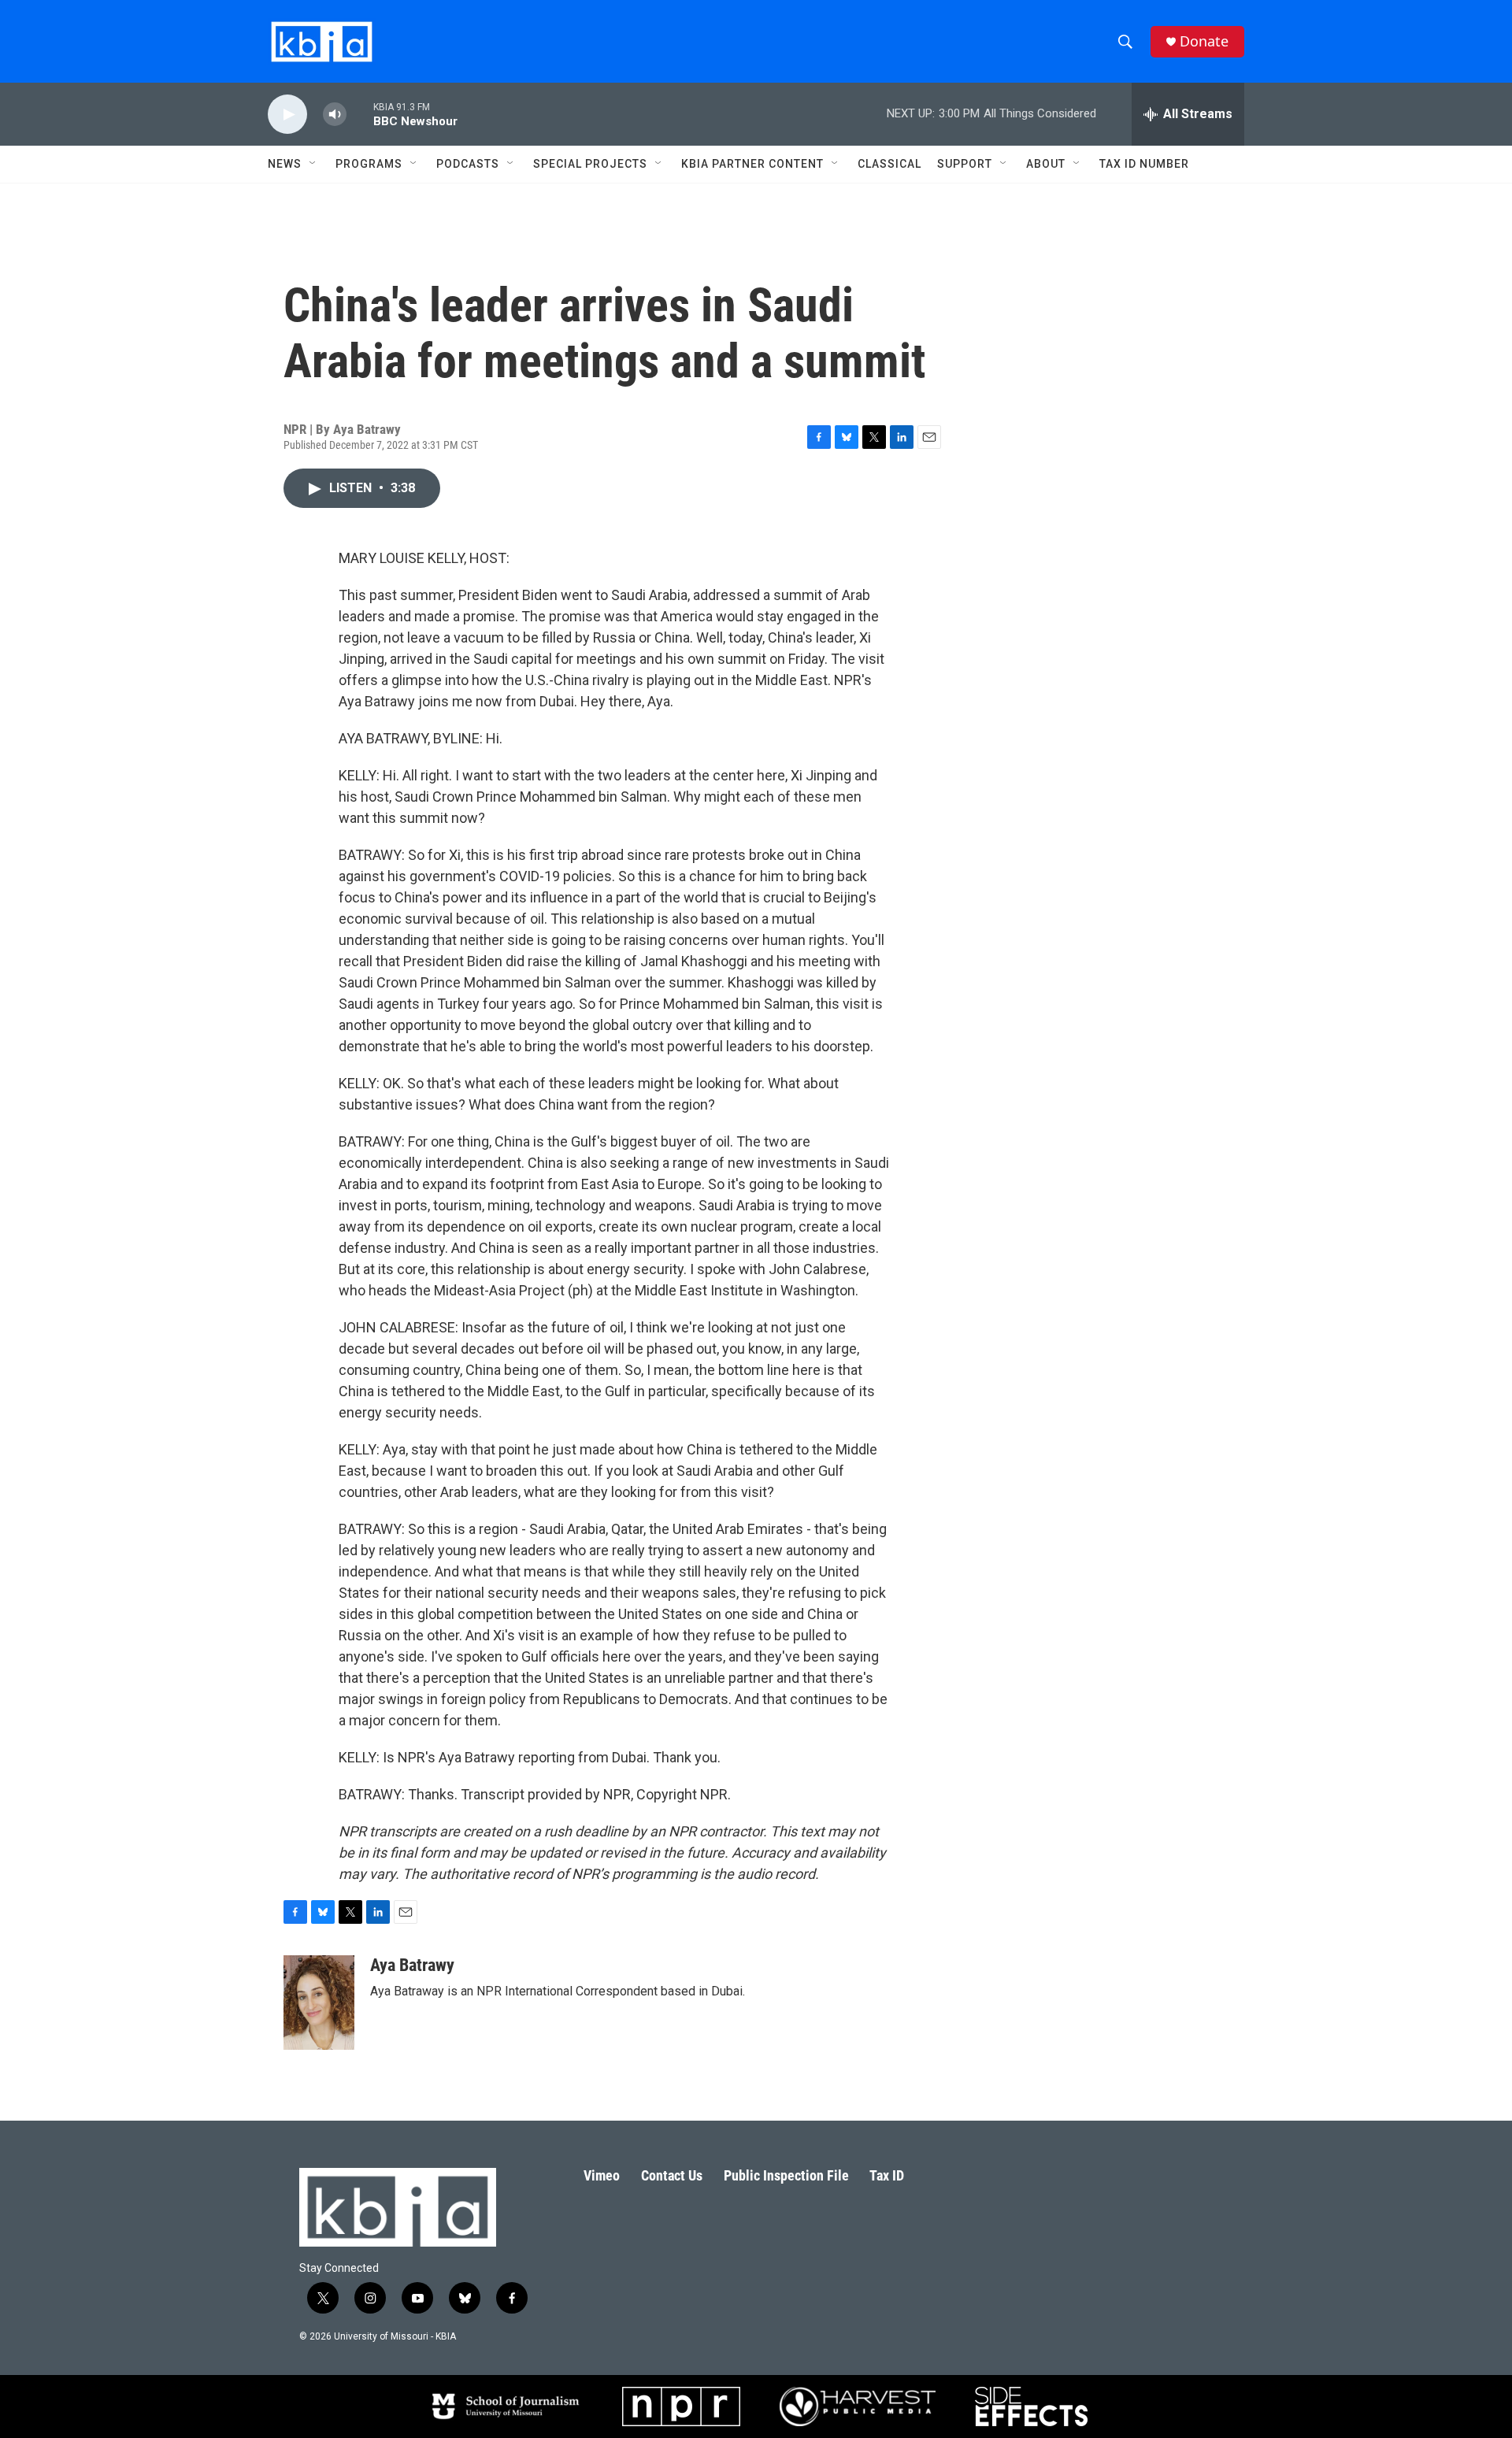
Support (965, 164)
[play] (287, 115)
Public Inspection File (786, 2175)
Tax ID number (1144, 164)
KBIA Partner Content (752, 164)
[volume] (335, 115)
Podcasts (468, 164)
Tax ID (887, 2175)
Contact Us (672, 2175)
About (1046, 164)
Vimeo (602, 2175)
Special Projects (590, 164)
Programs (369, 164)
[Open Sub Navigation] (313, 164)
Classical (889, 164)
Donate (1204, 41)
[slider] (360, 114)
